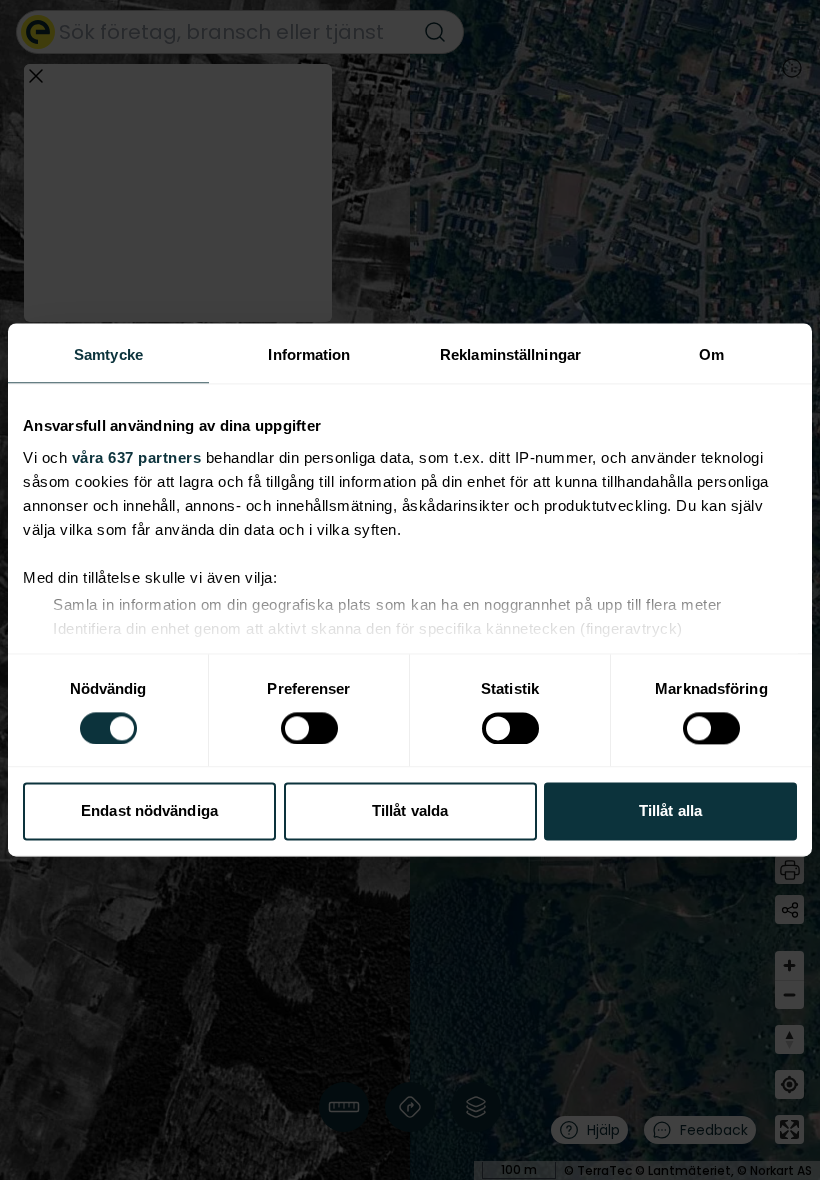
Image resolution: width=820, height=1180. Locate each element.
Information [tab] (309, 354)
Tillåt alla (670, 811)
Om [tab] (711, 354)
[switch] (309, 728)
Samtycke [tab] (108, 354)
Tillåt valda (410, 811)
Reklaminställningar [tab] (510, 354)
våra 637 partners (137, 457)
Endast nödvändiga (149, 811)
